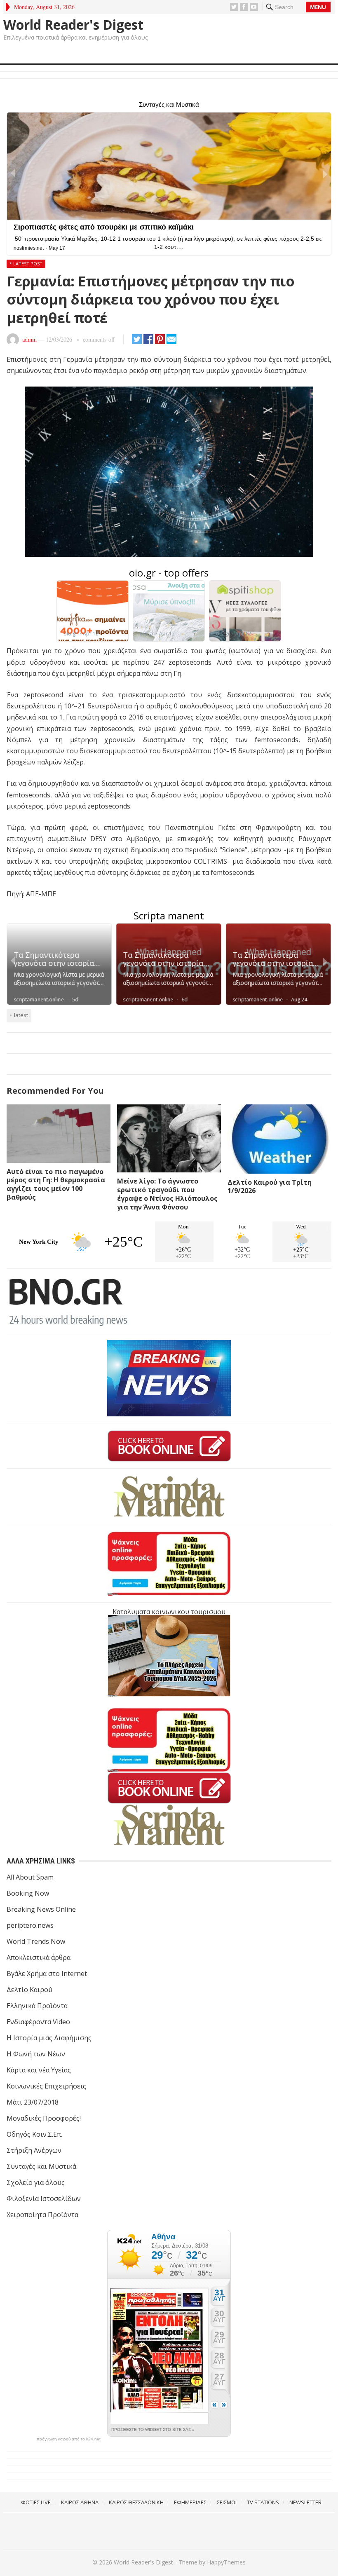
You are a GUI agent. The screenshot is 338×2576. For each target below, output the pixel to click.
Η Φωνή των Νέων (36, 2054)
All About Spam (30, 1877)
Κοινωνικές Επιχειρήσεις (46, 2086)
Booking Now (28, 1893)
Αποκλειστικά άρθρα (39, 1957)
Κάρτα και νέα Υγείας (39, 2070)
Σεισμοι (227, 2502)
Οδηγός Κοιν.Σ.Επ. (34, 2134)
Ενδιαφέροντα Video (38, 2022)
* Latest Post (26, 264)
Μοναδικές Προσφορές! (44, 2118)
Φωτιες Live (36, 2502)
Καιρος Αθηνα (80, 2502)
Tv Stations (263, 2502)
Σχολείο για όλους (36, 2182)
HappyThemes (226, 2562)
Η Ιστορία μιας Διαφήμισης (49, 2038)
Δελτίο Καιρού (29, 1990)
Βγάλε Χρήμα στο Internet (47, 1974)
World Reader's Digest (73, 25)
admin (29, 339)
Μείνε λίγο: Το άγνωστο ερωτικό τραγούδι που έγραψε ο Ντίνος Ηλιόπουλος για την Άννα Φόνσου (167, 1194)
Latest (21, 1015)
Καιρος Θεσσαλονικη (136, 2502)
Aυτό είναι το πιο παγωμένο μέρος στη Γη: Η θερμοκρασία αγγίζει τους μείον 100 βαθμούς (56, 1184)
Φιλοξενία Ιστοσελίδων (44, 2199)
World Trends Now (36, 1941)
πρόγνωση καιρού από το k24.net (69, 2439)
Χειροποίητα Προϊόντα (42, 2215)
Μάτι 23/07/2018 (33, 2102)
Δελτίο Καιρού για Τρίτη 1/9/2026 (270, 1187)
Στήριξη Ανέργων (34, 2150)
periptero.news (30, 1925)
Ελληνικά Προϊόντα (37, 2006)
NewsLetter (305, 2502)
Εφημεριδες (190, 2502)
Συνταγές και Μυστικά (41, 2166)
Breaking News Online (41, 1909)
